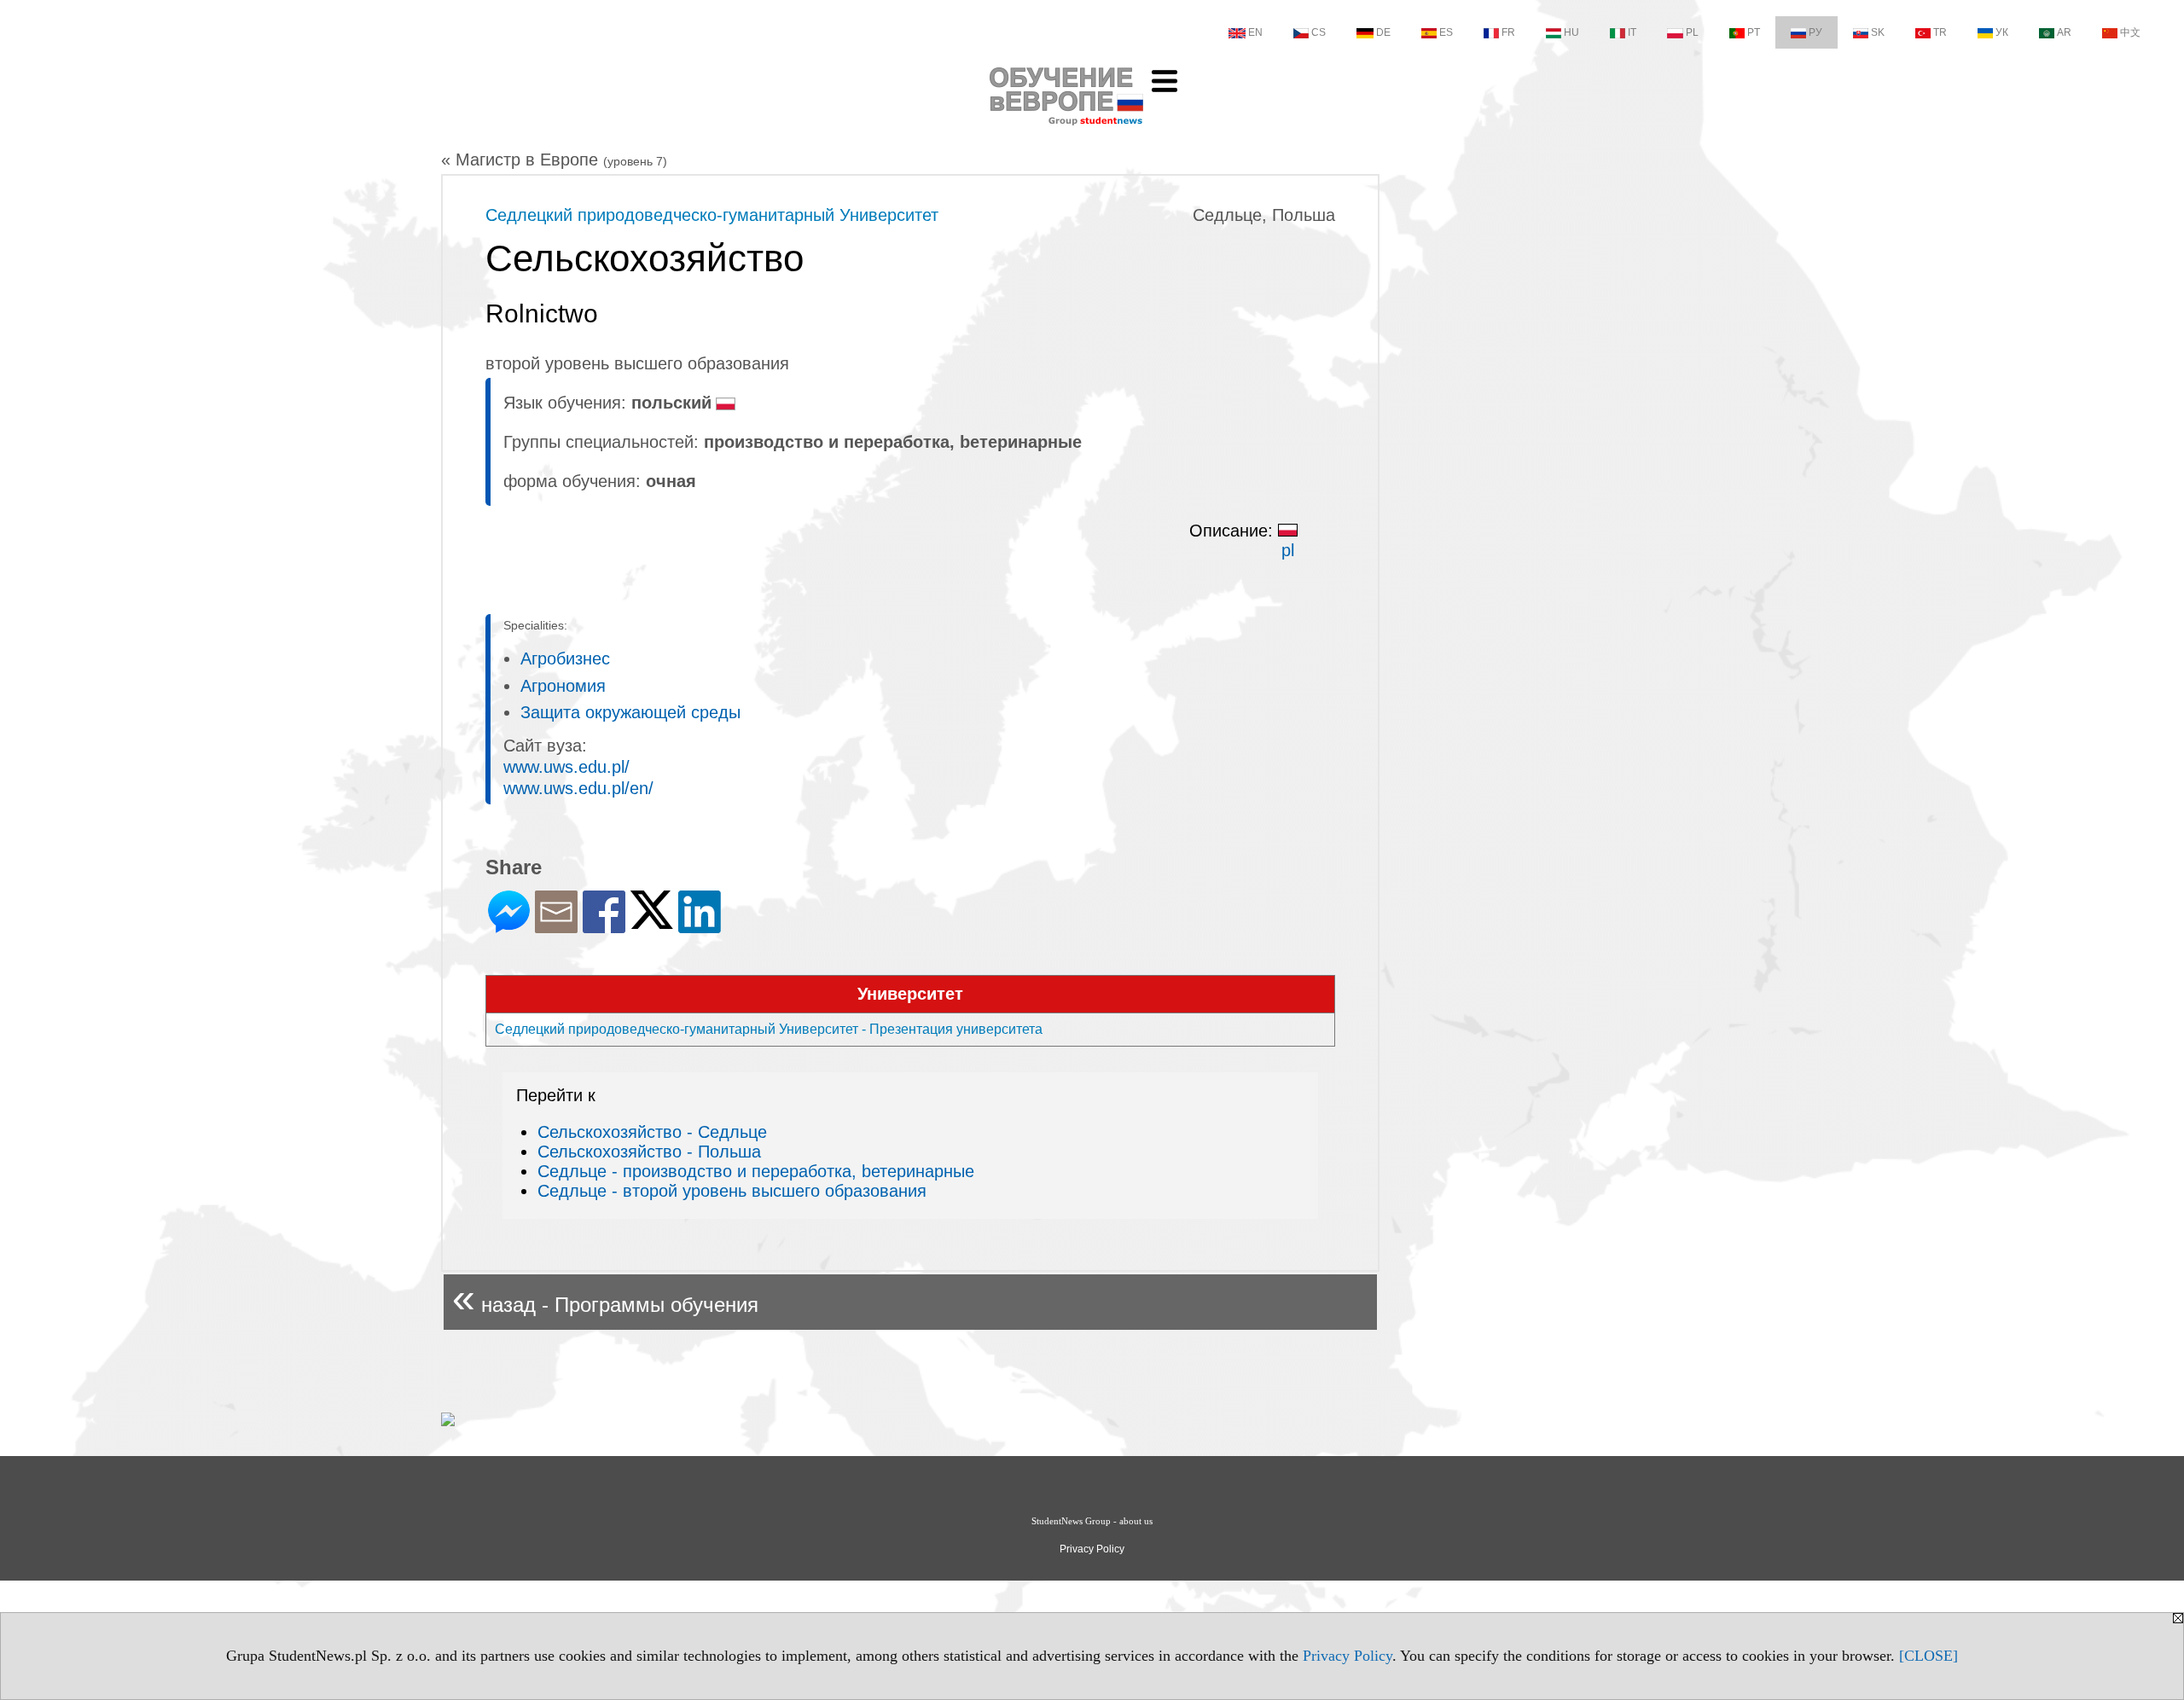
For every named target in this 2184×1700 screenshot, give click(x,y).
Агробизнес (565, 659)
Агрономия (563, 686)
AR (2064, 32)
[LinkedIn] (700, 926)
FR (1508, 32)
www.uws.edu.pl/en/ (578, 788)
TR (1940, 32)
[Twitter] (652, 922)
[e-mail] (556, 926)
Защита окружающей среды (630, 712)
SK (1878, 32)
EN (1255, 32)
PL (1692, 32)
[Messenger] (509, 926)
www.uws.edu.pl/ (566, 767)
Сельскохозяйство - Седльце (652, 1132)
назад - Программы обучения (605, 1298)
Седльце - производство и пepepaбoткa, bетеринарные (756, 1171)
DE (1383, 32)
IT (1632, 32)
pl (1288, 550)
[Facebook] (604, 926)
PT (1754, 32)
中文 (2130, 32)
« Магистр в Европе (554, 160)
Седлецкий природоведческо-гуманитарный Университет (712, 215)
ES (1446, 32)
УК (2002, 32)
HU (1571, 32)
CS (1319, 32)
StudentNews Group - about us (1092, 1521)
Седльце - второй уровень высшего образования (732, 1191)
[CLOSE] (1928, 1656)
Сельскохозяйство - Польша (649, 1152)
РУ (1815, 32)
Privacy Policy (1348, 1656)
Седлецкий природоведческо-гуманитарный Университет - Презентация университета (769, 1029)
